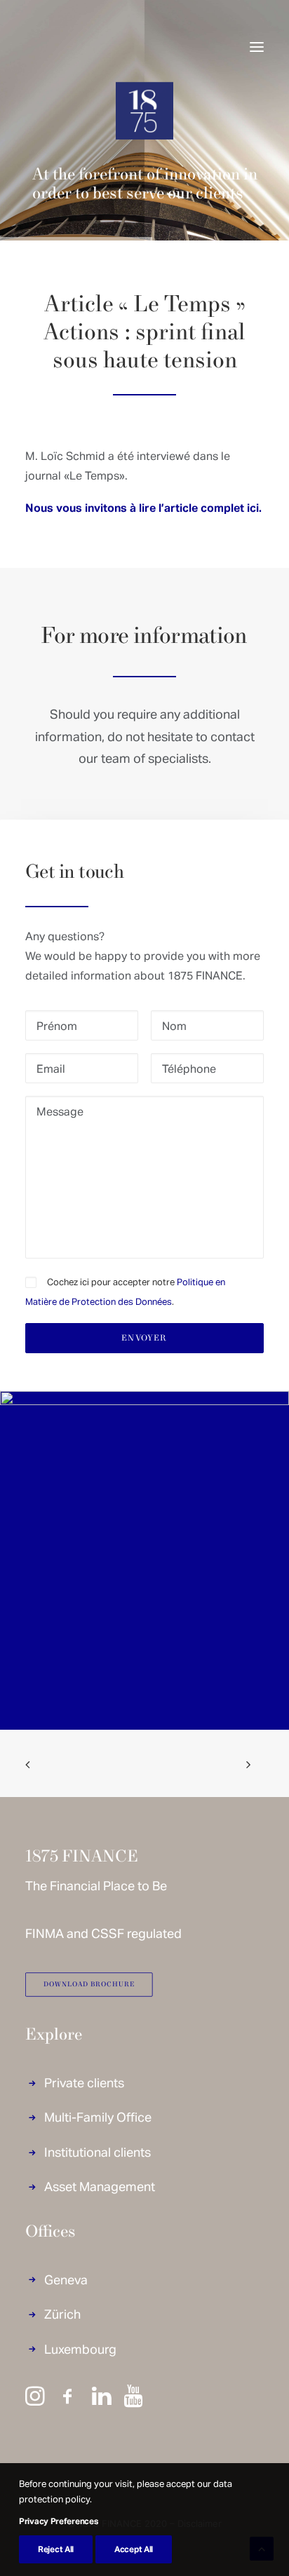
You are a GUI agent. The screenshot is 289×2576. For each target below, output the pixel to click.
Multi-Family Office (98, 2116)
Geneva (66, 2279)
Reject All (56, 2549)
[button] (257, 47)
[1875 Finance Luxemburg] (60, 47)
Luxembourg (80, 2348)
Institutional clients (98, 2151)
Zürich (62, 2313)
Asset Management (100, 2186)
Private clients (84, 2082)
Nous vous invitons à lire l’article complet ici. (143, 507)
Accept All (134, 2549)
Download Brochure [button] (89, 1985)
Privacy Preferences (58, 2521)
